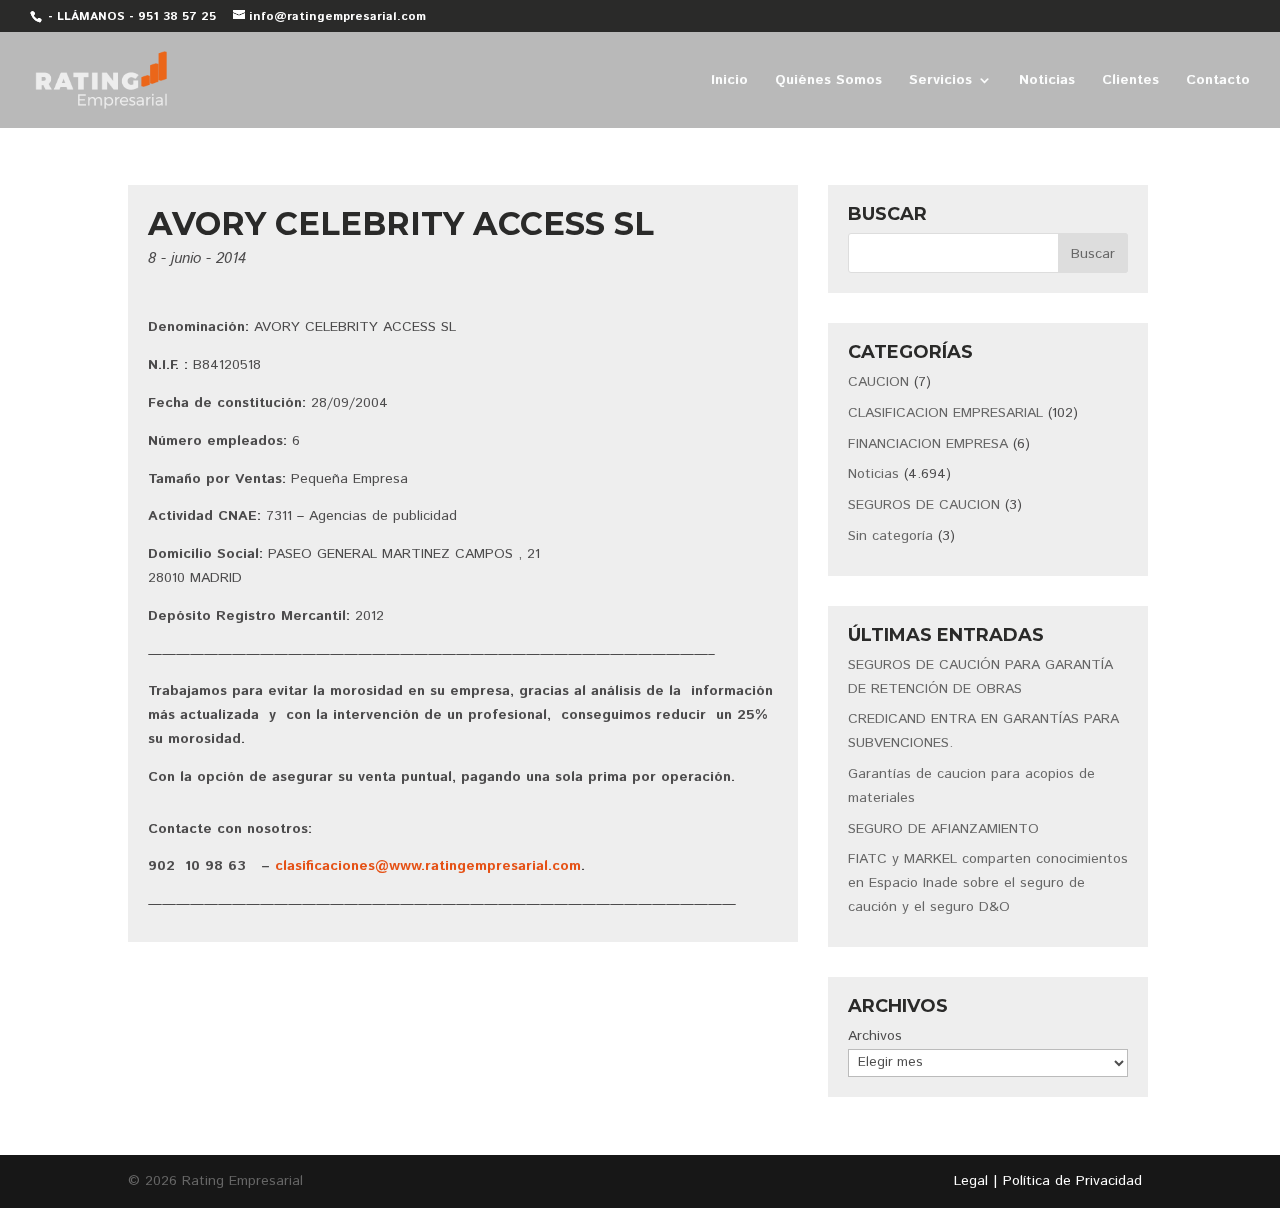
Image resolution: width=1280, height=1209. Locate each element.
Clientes (1130, 81)
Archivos (875, 1036)
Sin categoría (890, 536)
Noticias (1047, 81)
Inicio (729, 81)
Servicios (940, 81)
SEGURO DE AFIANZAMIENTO (943, 829)
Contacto (1218, 81)
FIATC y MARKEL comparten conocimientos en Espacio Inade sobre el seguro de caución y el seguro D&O (988, 883)
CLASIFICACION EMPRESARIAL (945, 413)
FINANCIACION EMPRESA (928, 444)
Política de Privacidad (1072, 1181)
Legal (971, 1181)
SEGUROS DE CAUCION (924, 505)
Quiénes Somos (828, 81)
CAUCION (878, 382)
